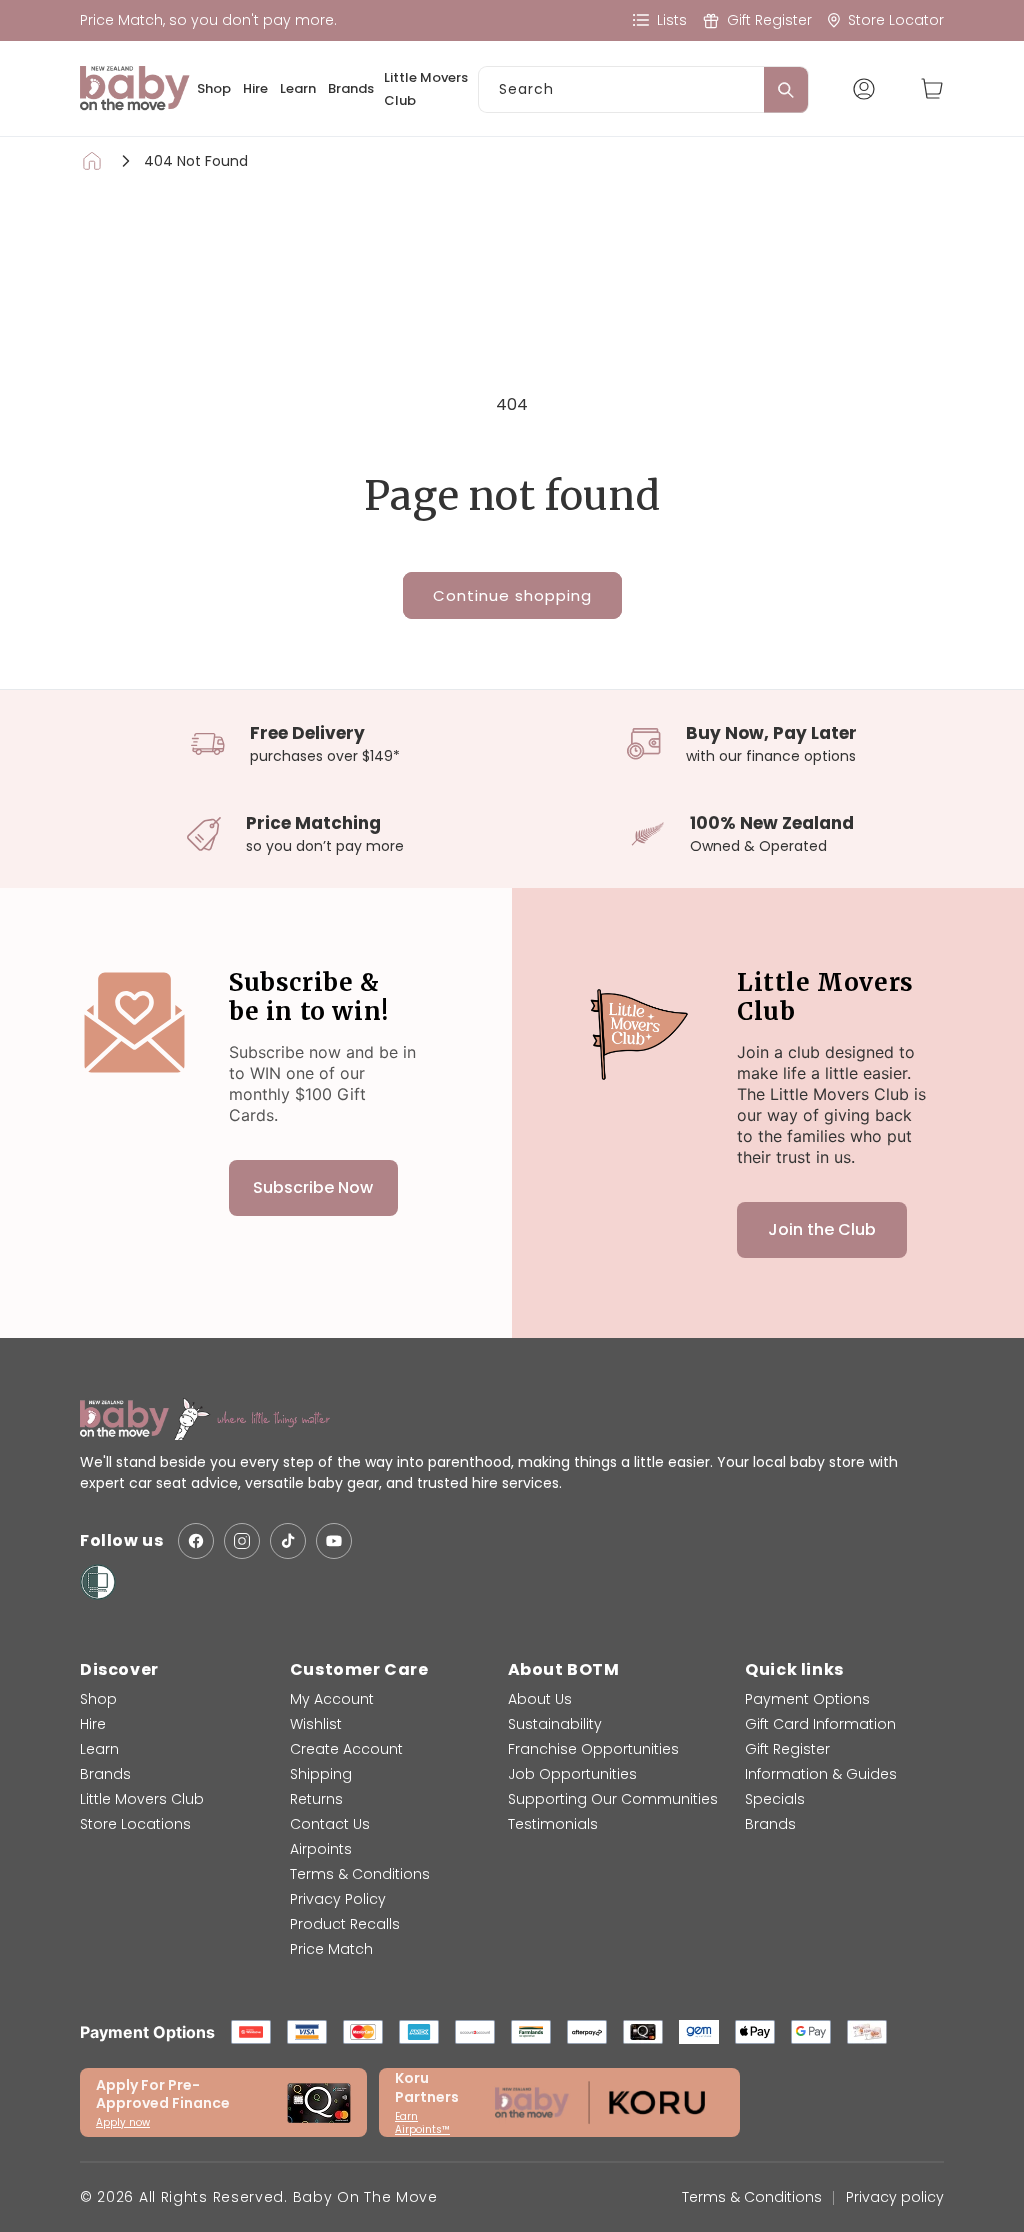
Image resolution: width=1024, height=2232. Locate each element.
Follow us (121, 1541)
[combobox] (643, 89)
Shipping (321, 1774)
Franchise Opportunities (593, 1749)
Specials (775, 1799)
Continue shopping (512, 595)
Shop (214, 88)
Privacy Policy (338, 1899)
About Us (540, 1699)
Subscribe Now (313, 1187)
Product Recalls (345, 1924)
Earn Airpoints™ (422, 2123)
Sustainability (555, 1724)
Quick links (794, 1669)
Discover (119, 1669)
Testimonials (553, 1824)
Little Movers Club (426, 89)
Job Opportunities (572, 1774)
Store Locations (135, 1824)
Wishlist (316, 1724)
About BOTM (564, 1669)
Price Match (331, 1949)
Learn (298, 88)
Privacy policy (895, 2197)
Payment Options (807, 1699)
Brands (351, 88)
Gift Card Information (820, 1724)
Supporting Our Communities (613, 1799)
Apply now (123, 2122)
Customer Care (359, 1669)
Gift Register (787, 1749)
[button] (932, 89)
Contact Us (330, 1824)
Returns (316, 1799)
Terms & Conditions (360, 1874)
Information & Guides (821, 1774)
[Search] (786, 90)
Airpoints (321, 1849)
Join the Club (822, 1229)
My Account (332, 1699)
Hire (255, 88)
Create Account (346, 1749)
